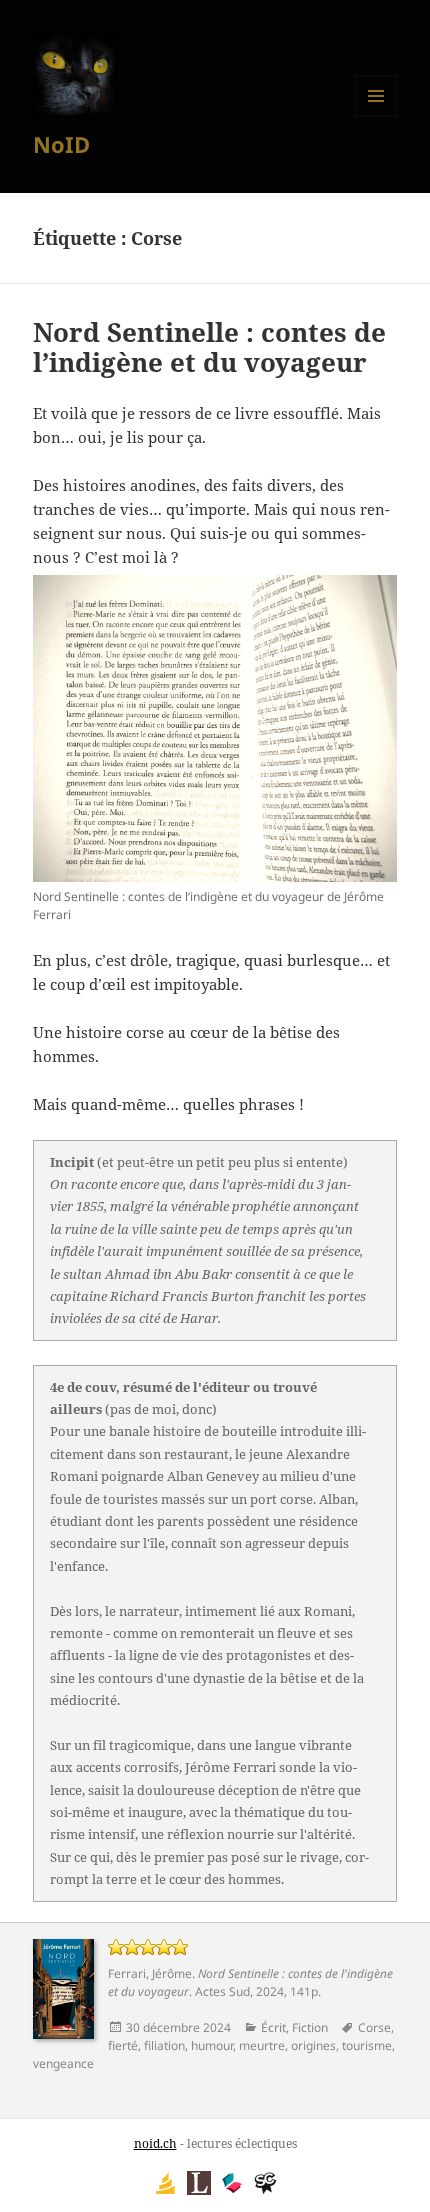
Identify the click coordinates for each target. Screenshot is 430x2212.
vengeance (63, 2063)
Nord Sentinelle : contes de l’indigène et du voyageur (209, 347)
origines (313, 2045)
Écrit (273, 2027)
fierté (123, 2045)
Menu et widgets (376, 116)
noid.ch (155, 2143)
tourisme (367, 2045)
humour (212, 2045)
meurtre (262, 2045)
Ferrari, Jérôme (150, 1973)
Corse (374, 2027)
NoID (61, 144)
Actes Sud (222, 1991)
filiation (164, 2045)
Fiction (310, 2027)
